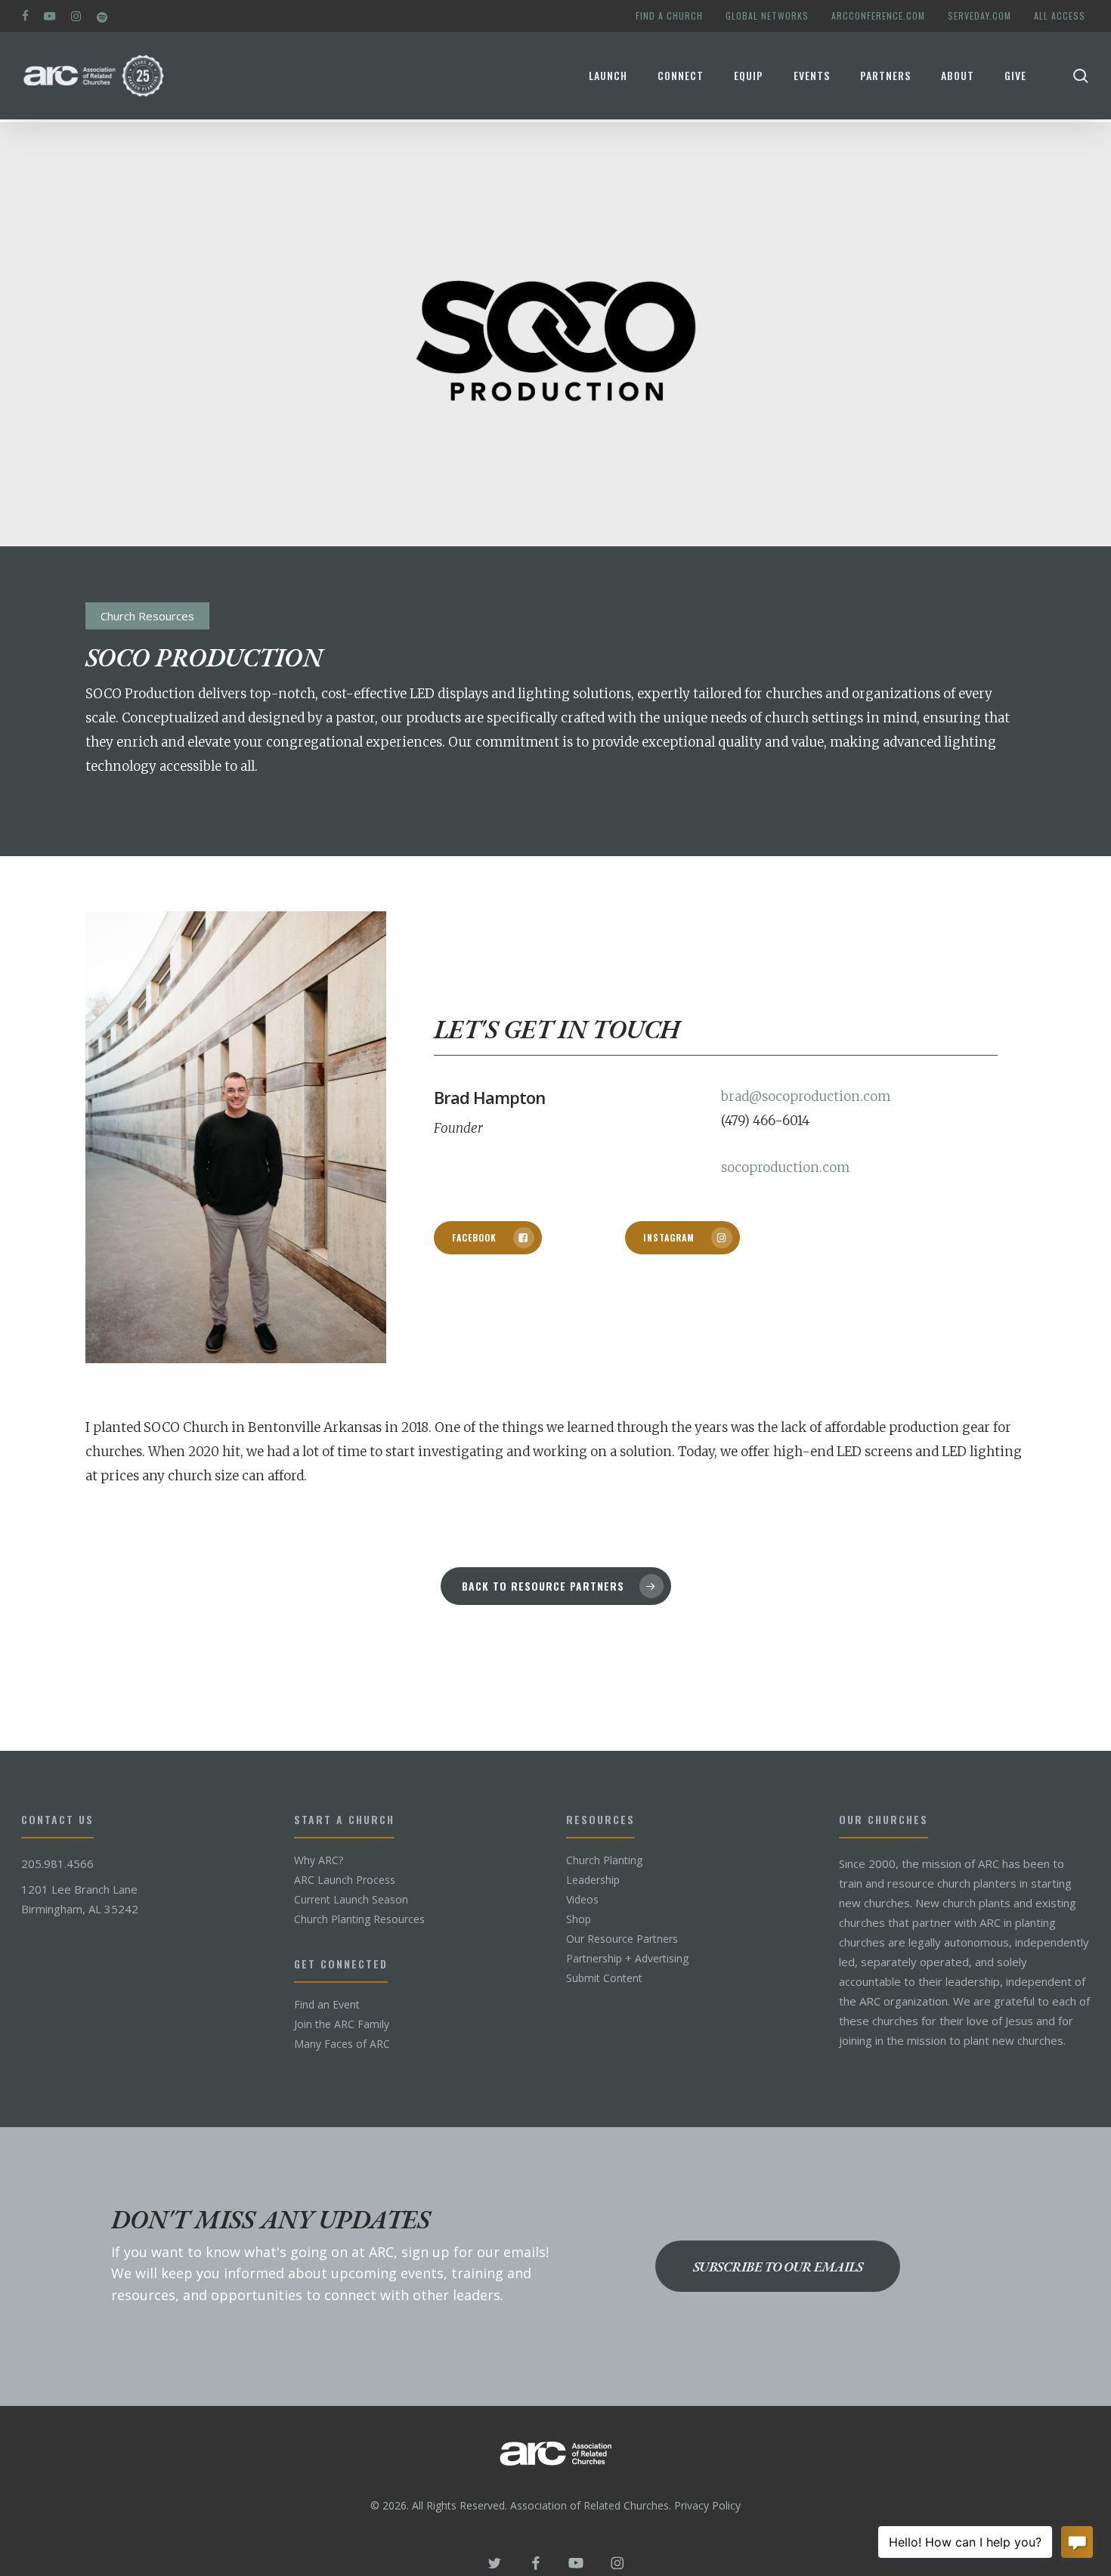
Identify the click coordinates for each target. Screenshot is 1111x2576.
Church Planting (604, 1860)
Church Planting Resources (359, 1919)
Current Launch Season (351, 1900)
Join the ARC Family (342, 2024)
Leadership (593, 1880)
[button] (488, 1238)
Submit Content (604, 1978)
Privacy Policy (707, 2505)
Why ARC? (319, 1860)
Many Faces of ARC (342, 2044)
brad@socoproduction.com (806, 1096)
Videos (582, 1900)
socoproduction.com (785, 1167)
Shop (579, 1919)
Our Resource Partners (622, 1939)
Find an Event (327, 2005)
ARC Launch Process (345, 1880)
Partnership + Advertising (627, 1959)
